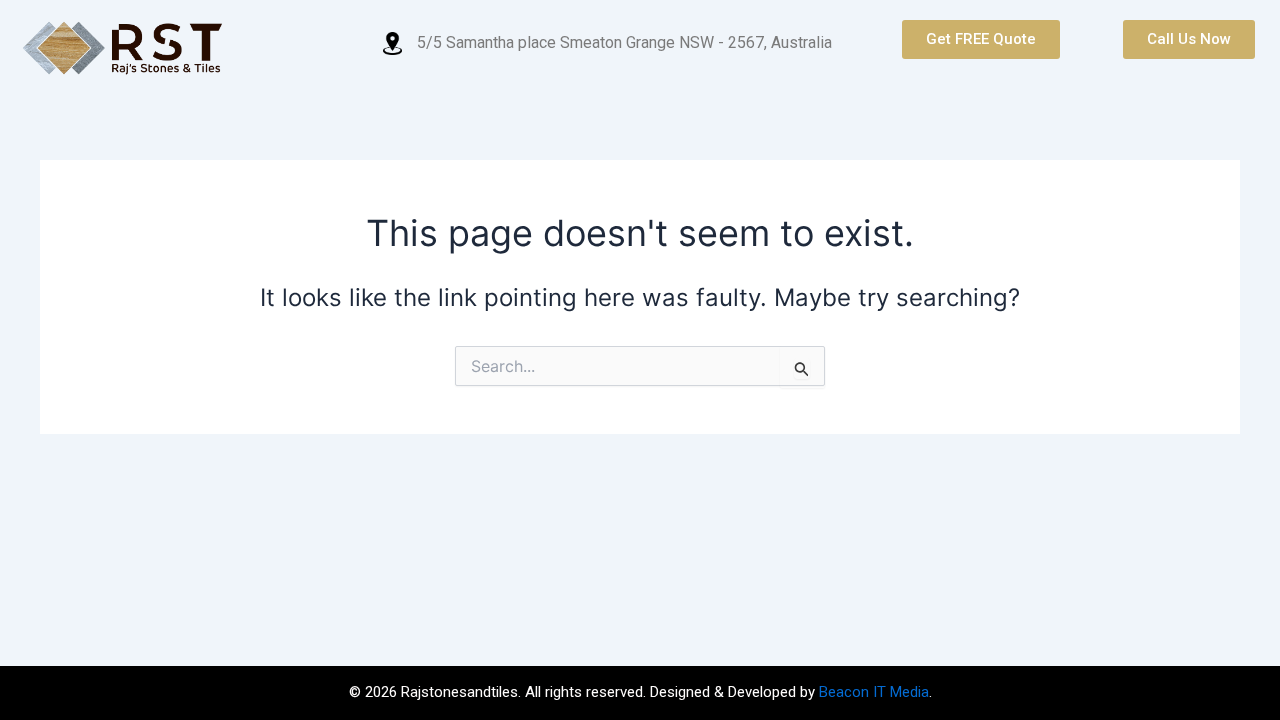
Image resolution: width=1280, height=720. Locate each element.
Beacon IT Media (874, 692)
